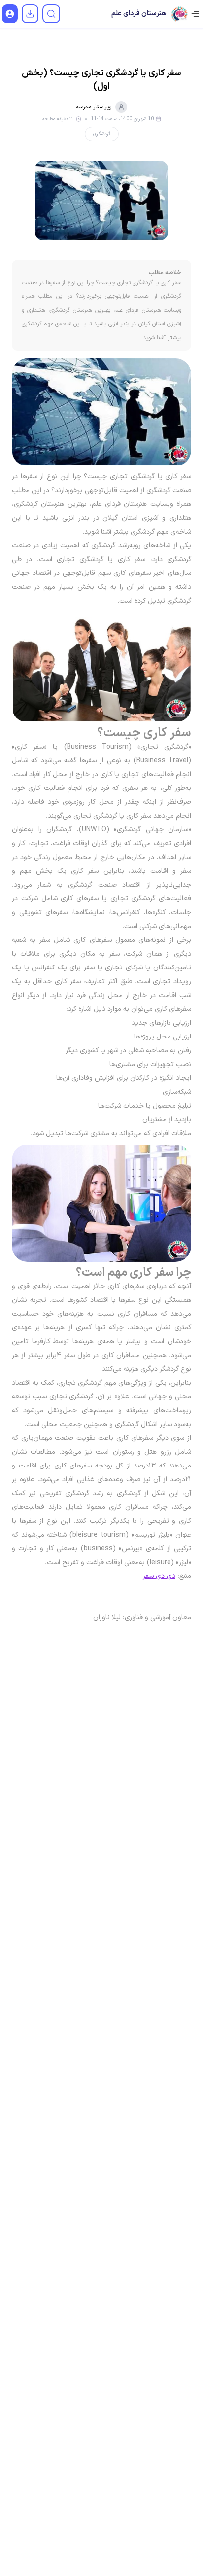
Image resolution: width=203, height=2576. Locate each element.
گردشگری (102, 134)
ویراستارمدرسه (94, 107)
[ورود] (10, 14)
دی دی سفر (159, 1576)
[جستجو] (51, 14)
